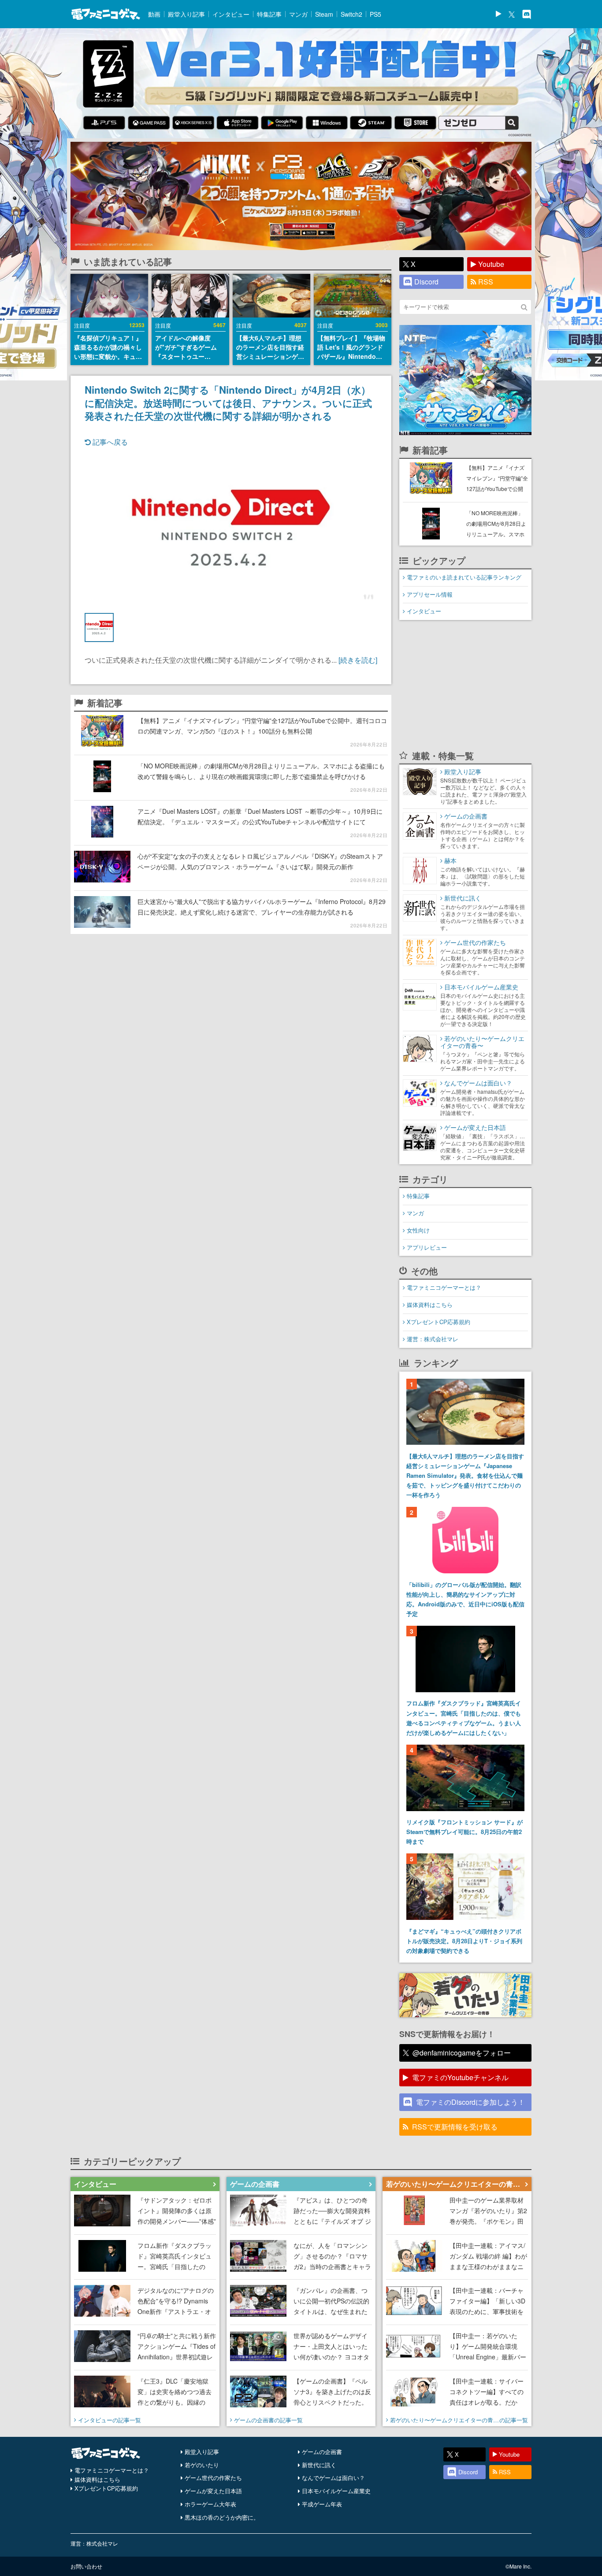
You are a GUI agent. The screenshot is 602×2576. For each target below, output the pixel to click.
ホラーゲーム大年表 (210, 2504)
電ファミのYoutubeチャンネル (460, 2077)
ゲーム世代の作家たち (213, 2478)
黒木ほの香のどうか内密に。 (222, 2517)
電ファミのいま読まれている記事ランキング (464, 577)
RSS (486, 282)
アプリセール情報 (430, 594)
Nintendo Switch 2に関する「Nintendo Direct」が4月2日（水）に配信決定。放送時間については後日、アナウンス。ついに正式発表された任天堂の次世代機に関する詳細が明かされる (228, 402)
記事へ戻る (109, 442)
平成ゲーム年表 (322, 2504)
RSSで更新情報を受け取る (455, 2127)
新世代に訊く (319, 2465)
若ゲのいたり (202, 2465)
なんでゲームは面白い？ (333, 2478)
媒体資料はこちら (430, 1305)
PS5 (375, 14)
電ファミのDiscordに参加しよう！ (470, 2102)
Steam (324, 14)
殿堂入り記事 (186, 14)
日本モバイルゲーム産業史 (336, 2491)
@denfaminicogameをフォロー (462, 2053)
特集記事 (269, 14)
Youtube (491, 264)
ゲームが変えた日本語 (213, 2491)
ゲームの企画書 (322, 2452)
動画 (154, 14)
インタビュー (231, 14)
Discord (426, 282)
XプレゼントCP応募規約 (438, 1322)
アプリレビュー (427, 1247)
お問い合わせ (86, 2566)
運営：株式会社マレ (433, 1339)
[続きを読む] (358, 660)
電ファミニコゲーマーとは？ (444, 1287)
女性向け (418, 1230)
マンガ (298, 14)
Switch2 (351, 14)
